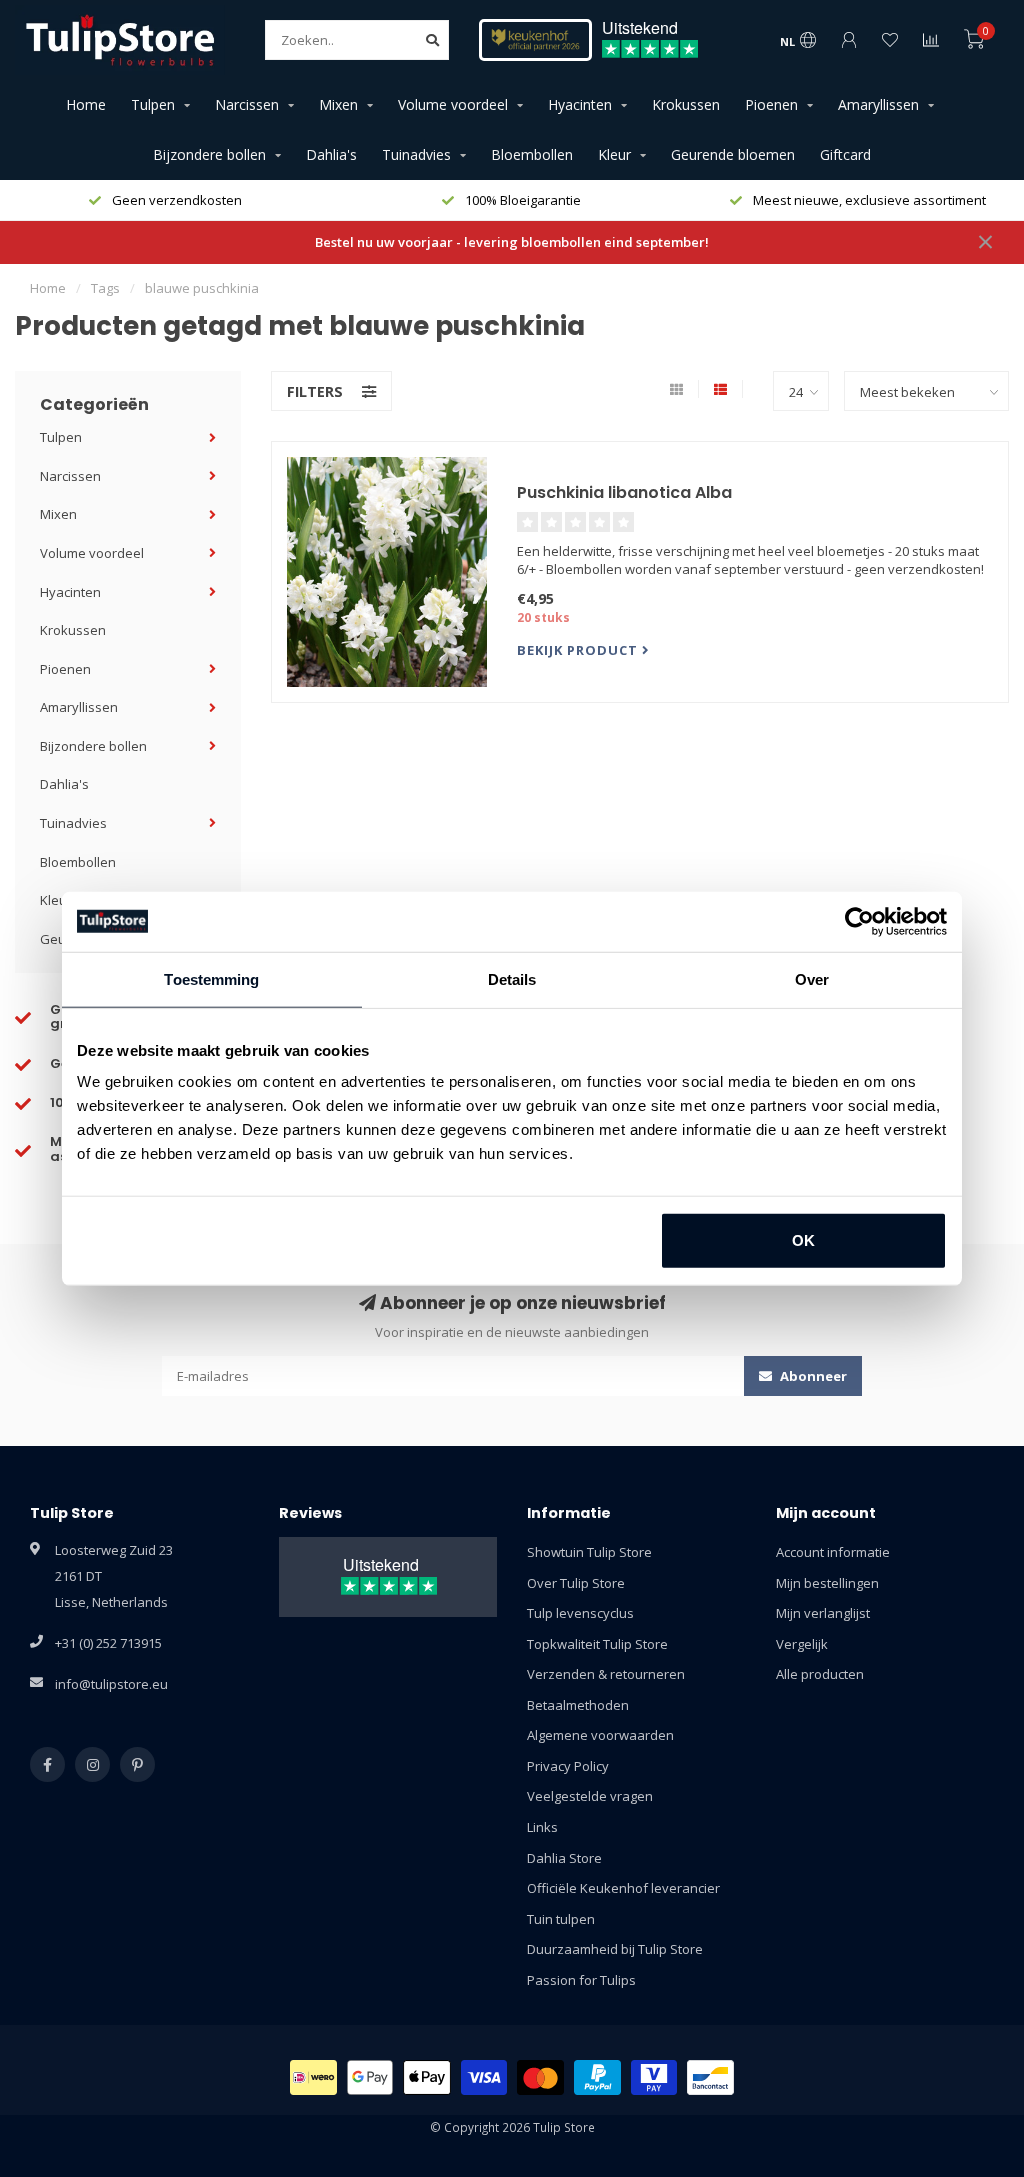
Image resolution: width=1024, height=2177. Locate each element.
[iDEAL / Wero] (313, 2077)
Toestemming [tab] (211, 978)
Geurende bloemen (733, 154)
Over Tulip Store (576, 1583)
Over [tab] (812, 978)
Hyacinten (580, 104)
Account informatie (833, 1552)
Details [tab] (512, 978)
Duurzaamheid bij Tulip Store (615, 1949)
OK (803, 1240)
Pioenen (771, 104)
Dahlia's (331, 154)
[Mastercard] (540, 2077)
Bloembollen (532, 154)
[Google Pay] (370, 2077)
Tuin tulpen (561, 1919)
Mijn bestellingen (827, 1583)
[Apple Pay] (427, 2077)
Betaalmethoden (578, 1705)
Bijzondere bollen (209, 154)
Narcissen (247, 104)
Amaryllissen (878, 104)
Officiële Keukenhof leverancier (623, 1888)
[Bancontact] (710, 2077)
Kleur (614, 154)
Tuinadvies (416, 154)
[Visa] (484, 2077)
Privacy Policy (568, 1766)
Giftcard (845, 154)
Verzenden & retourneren (606, 1674)
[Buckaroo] (654, 2077)
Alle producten (820, 1674)
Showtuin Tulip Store (589, 1552)
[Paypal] (597, 2077)
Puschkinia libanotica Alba (624, 492)
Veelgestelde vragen (590, 1796)
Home (86, 104)
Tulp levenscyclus (580, 1613)
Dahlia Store (564, 1858)
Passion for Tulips (581, 1980)
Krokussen (686, 104)
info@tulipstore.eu (111, 1684)
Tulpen (153, 104)
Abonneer (812, 1376)
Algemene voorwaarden (600, 1735)
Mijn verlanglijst (823, 1613)
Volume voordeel (453, 104)
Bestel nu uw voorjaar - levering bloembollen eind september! (512, 242)
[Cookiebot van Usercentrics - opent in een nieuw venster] (859, 921)
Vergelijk (802, 1644)
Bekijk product (579, 650)
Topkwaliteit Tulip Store (597, 1644)
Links (542, 1827)
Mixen (338, 104)
